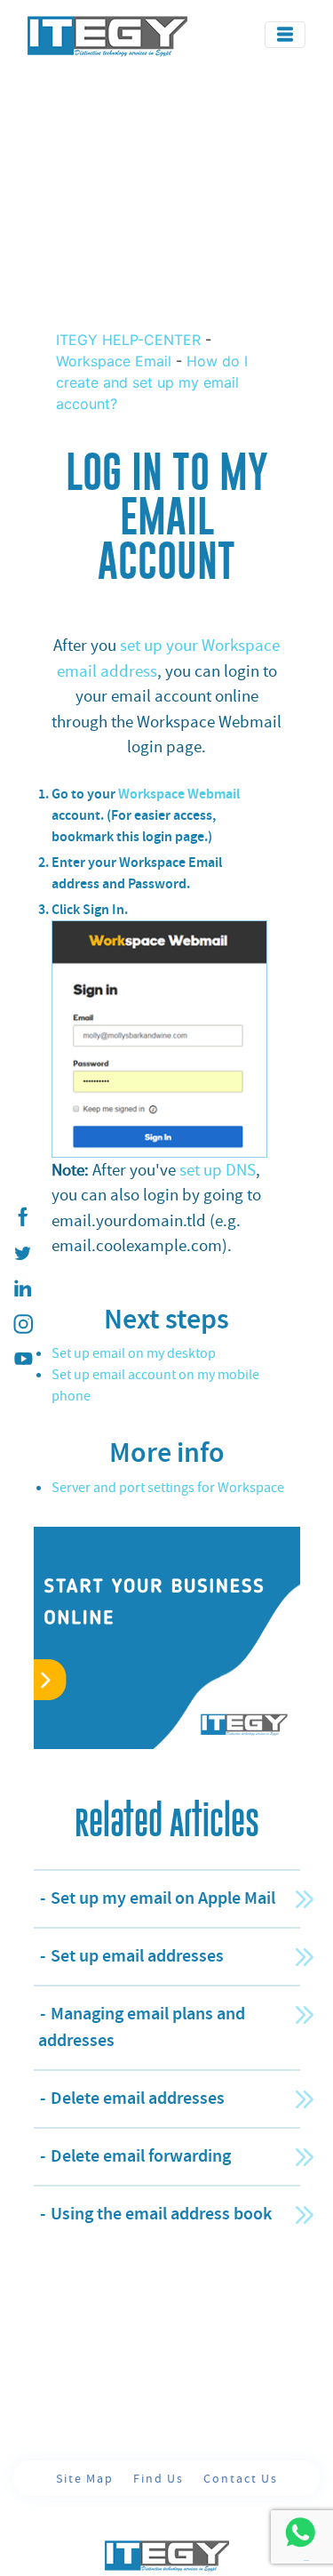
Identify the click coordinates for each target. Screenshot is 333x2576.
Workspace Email (114, 361)
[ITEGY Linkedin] (22, 1288)
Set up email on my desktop (134, 1353)
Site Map (87, 2478)
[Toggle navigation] (285, 35)
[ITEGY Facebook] (22, 1217)
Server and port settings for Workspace (168, 1488)
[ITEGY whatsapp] (300, 2532)
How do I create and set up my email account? (152, 382)
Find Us (161, 2478)
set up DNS (218, 1170)
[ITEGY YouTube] (22, 1360)
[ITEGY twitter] (22, 1253)
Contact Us (241, 2478)
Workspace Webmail (179, 794)
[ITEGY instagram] (22, 1324)
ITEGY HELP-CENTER (131, 340)
